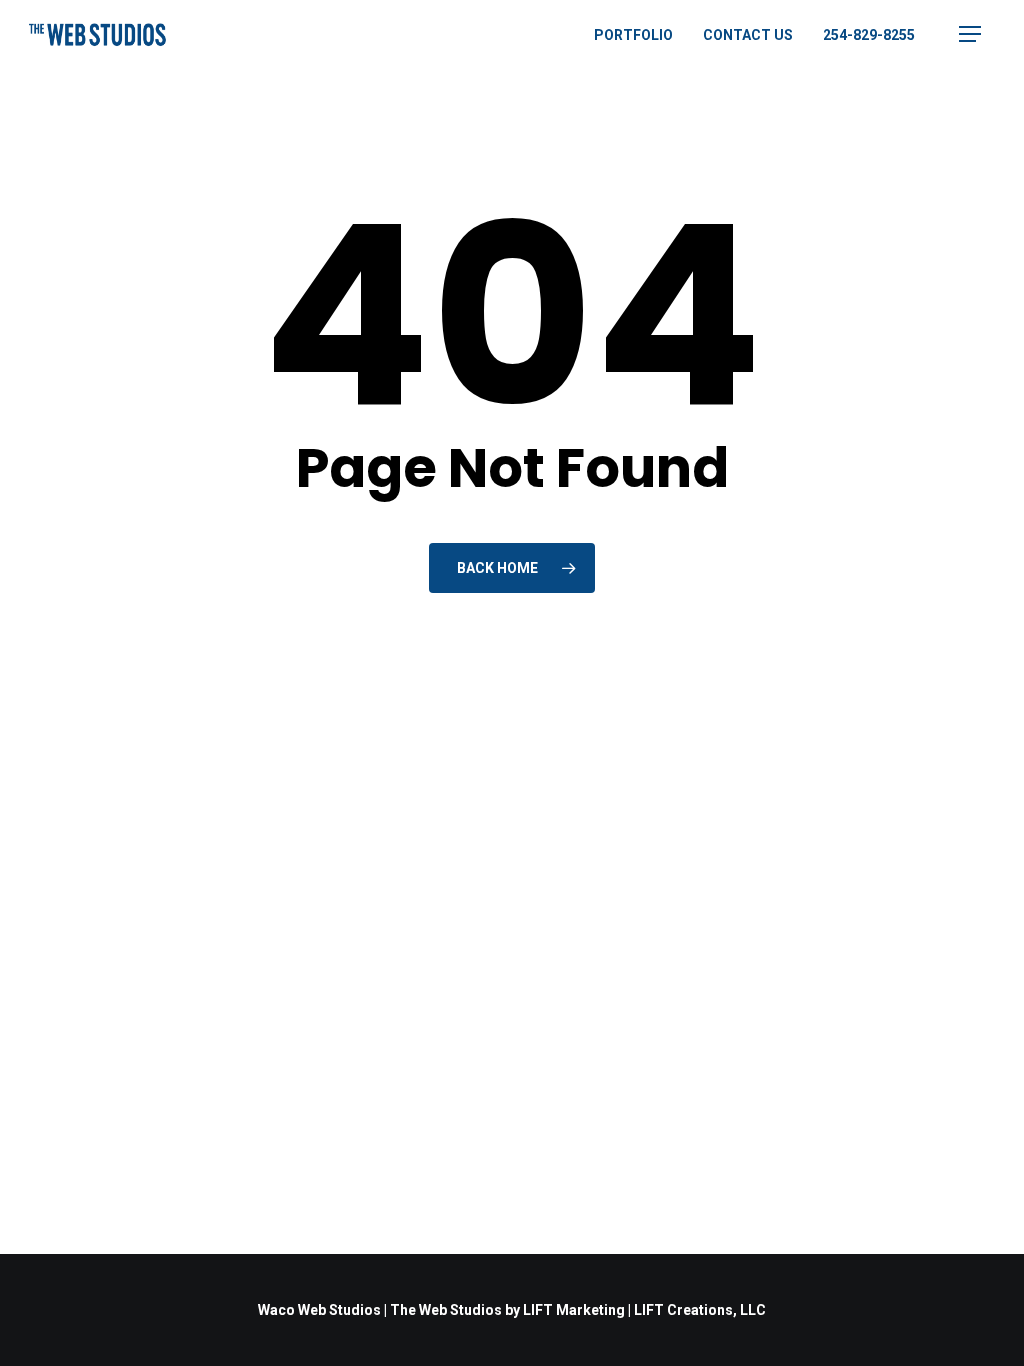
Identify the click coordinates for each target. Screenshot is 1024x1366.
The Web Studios (446, 1310)
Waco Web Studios (319, 1310)
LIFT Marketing (574, 1310)
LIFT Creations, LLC (700, 1310)
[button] (970, 34)
